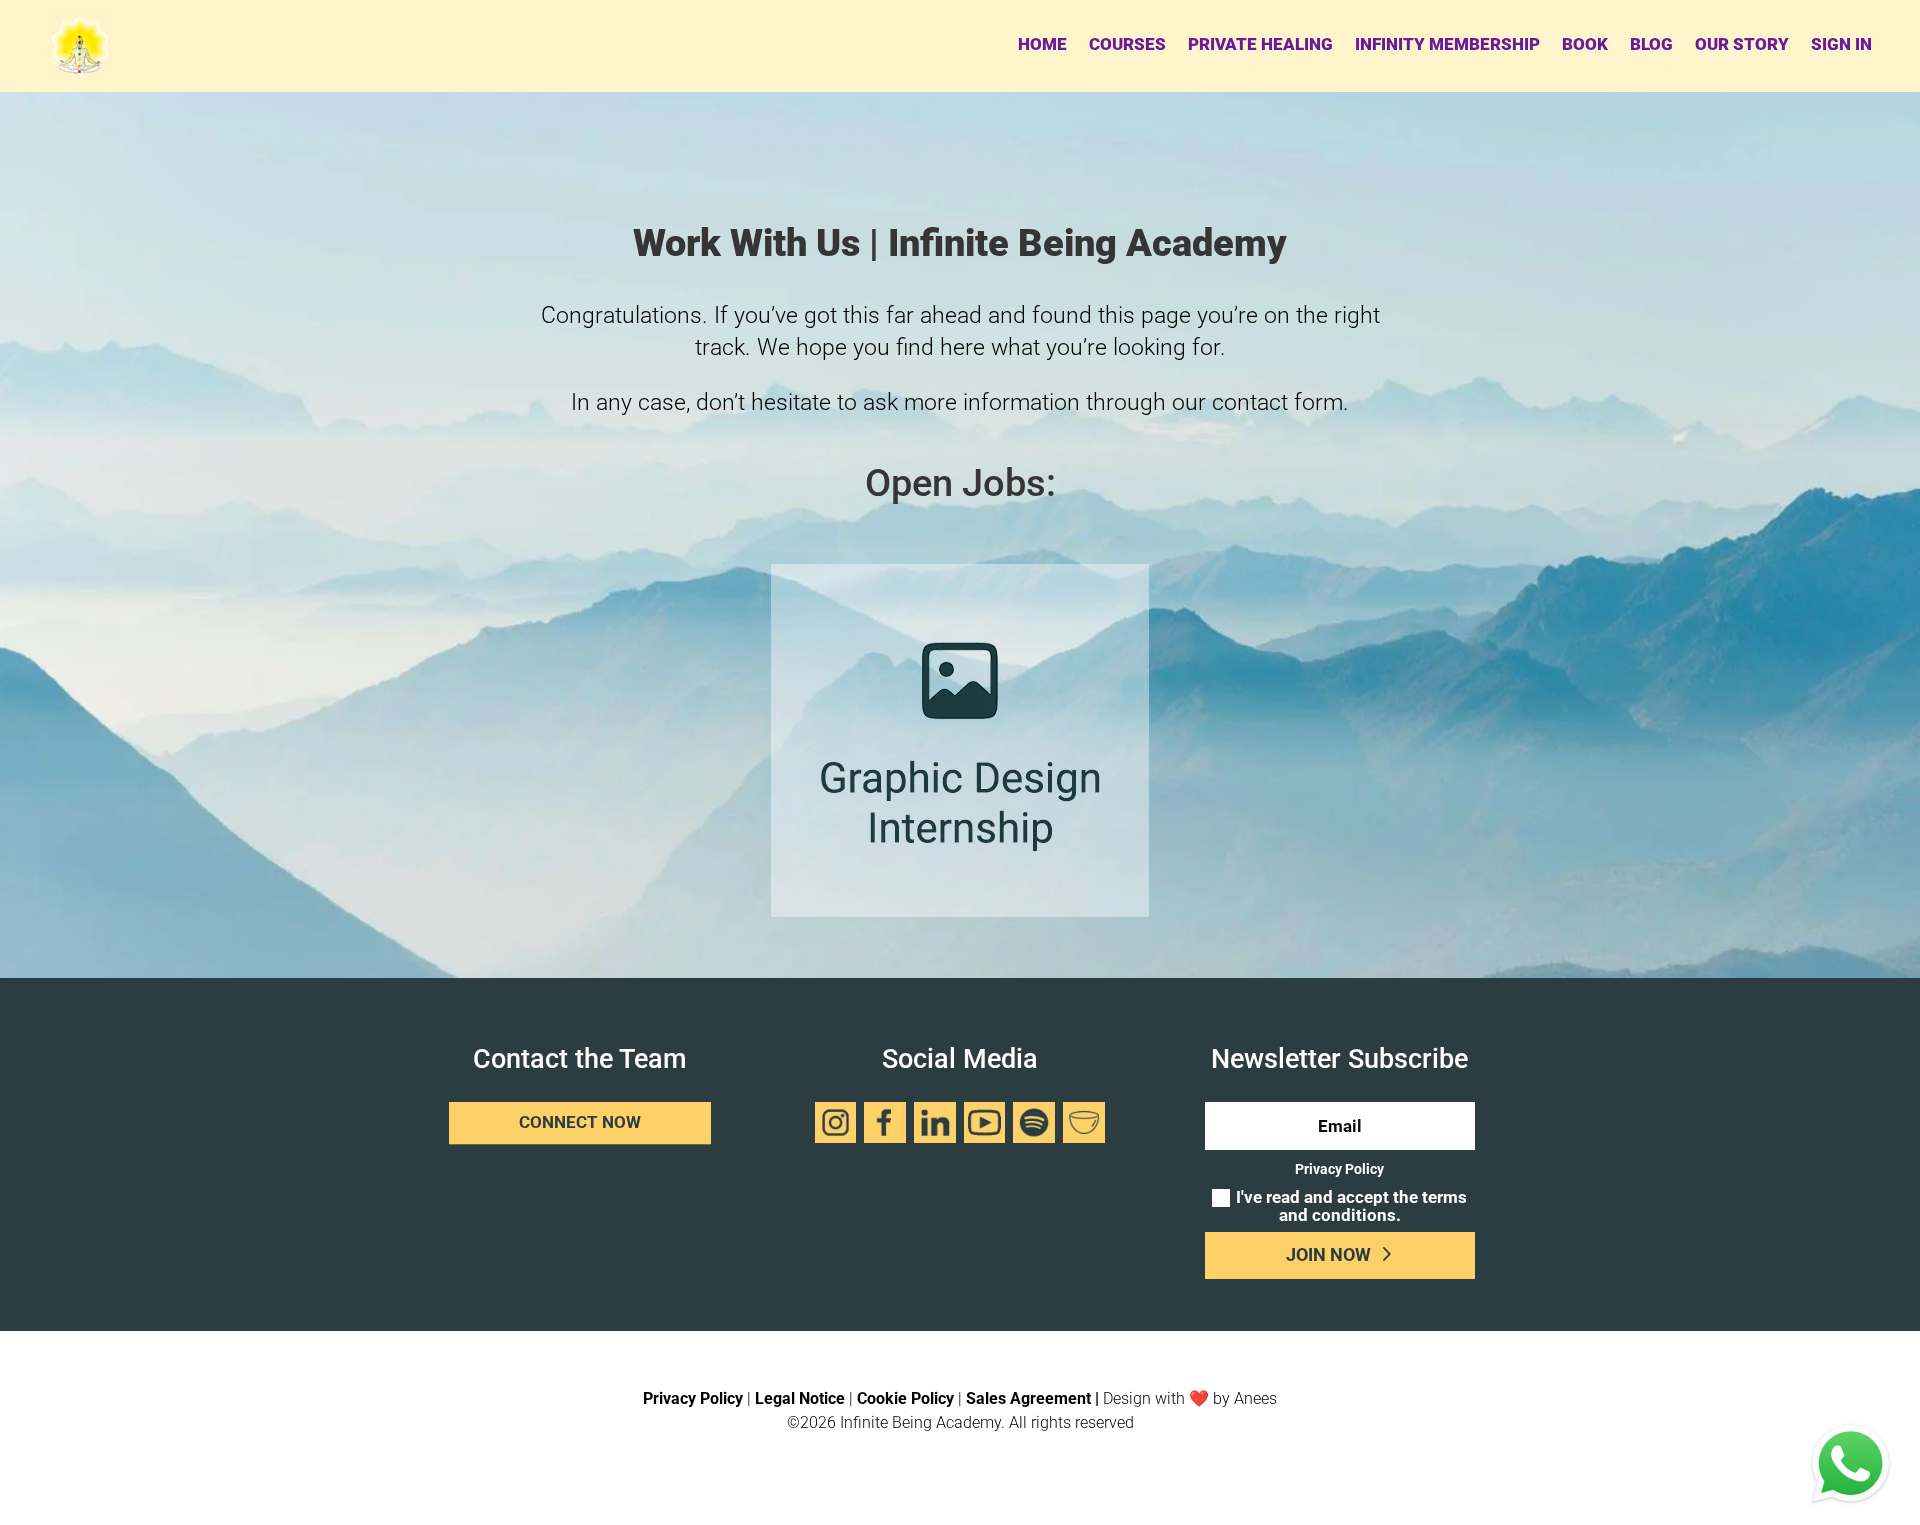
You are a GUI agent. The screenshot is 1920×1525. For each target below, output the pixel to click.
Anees (1255, 1398)
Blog (1651, 44)
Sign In (1841, 44)
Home (1042, 44)
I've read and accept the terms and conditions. (1351, 1207)
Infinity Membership (1447, 44)
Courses (1127, 44)
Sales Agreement (1028, 1398)
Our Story (1742, 44)
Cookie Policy (905, 1398)
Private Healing (1260, 44)
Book (1585, 44)
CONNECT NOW (580, 1122)
